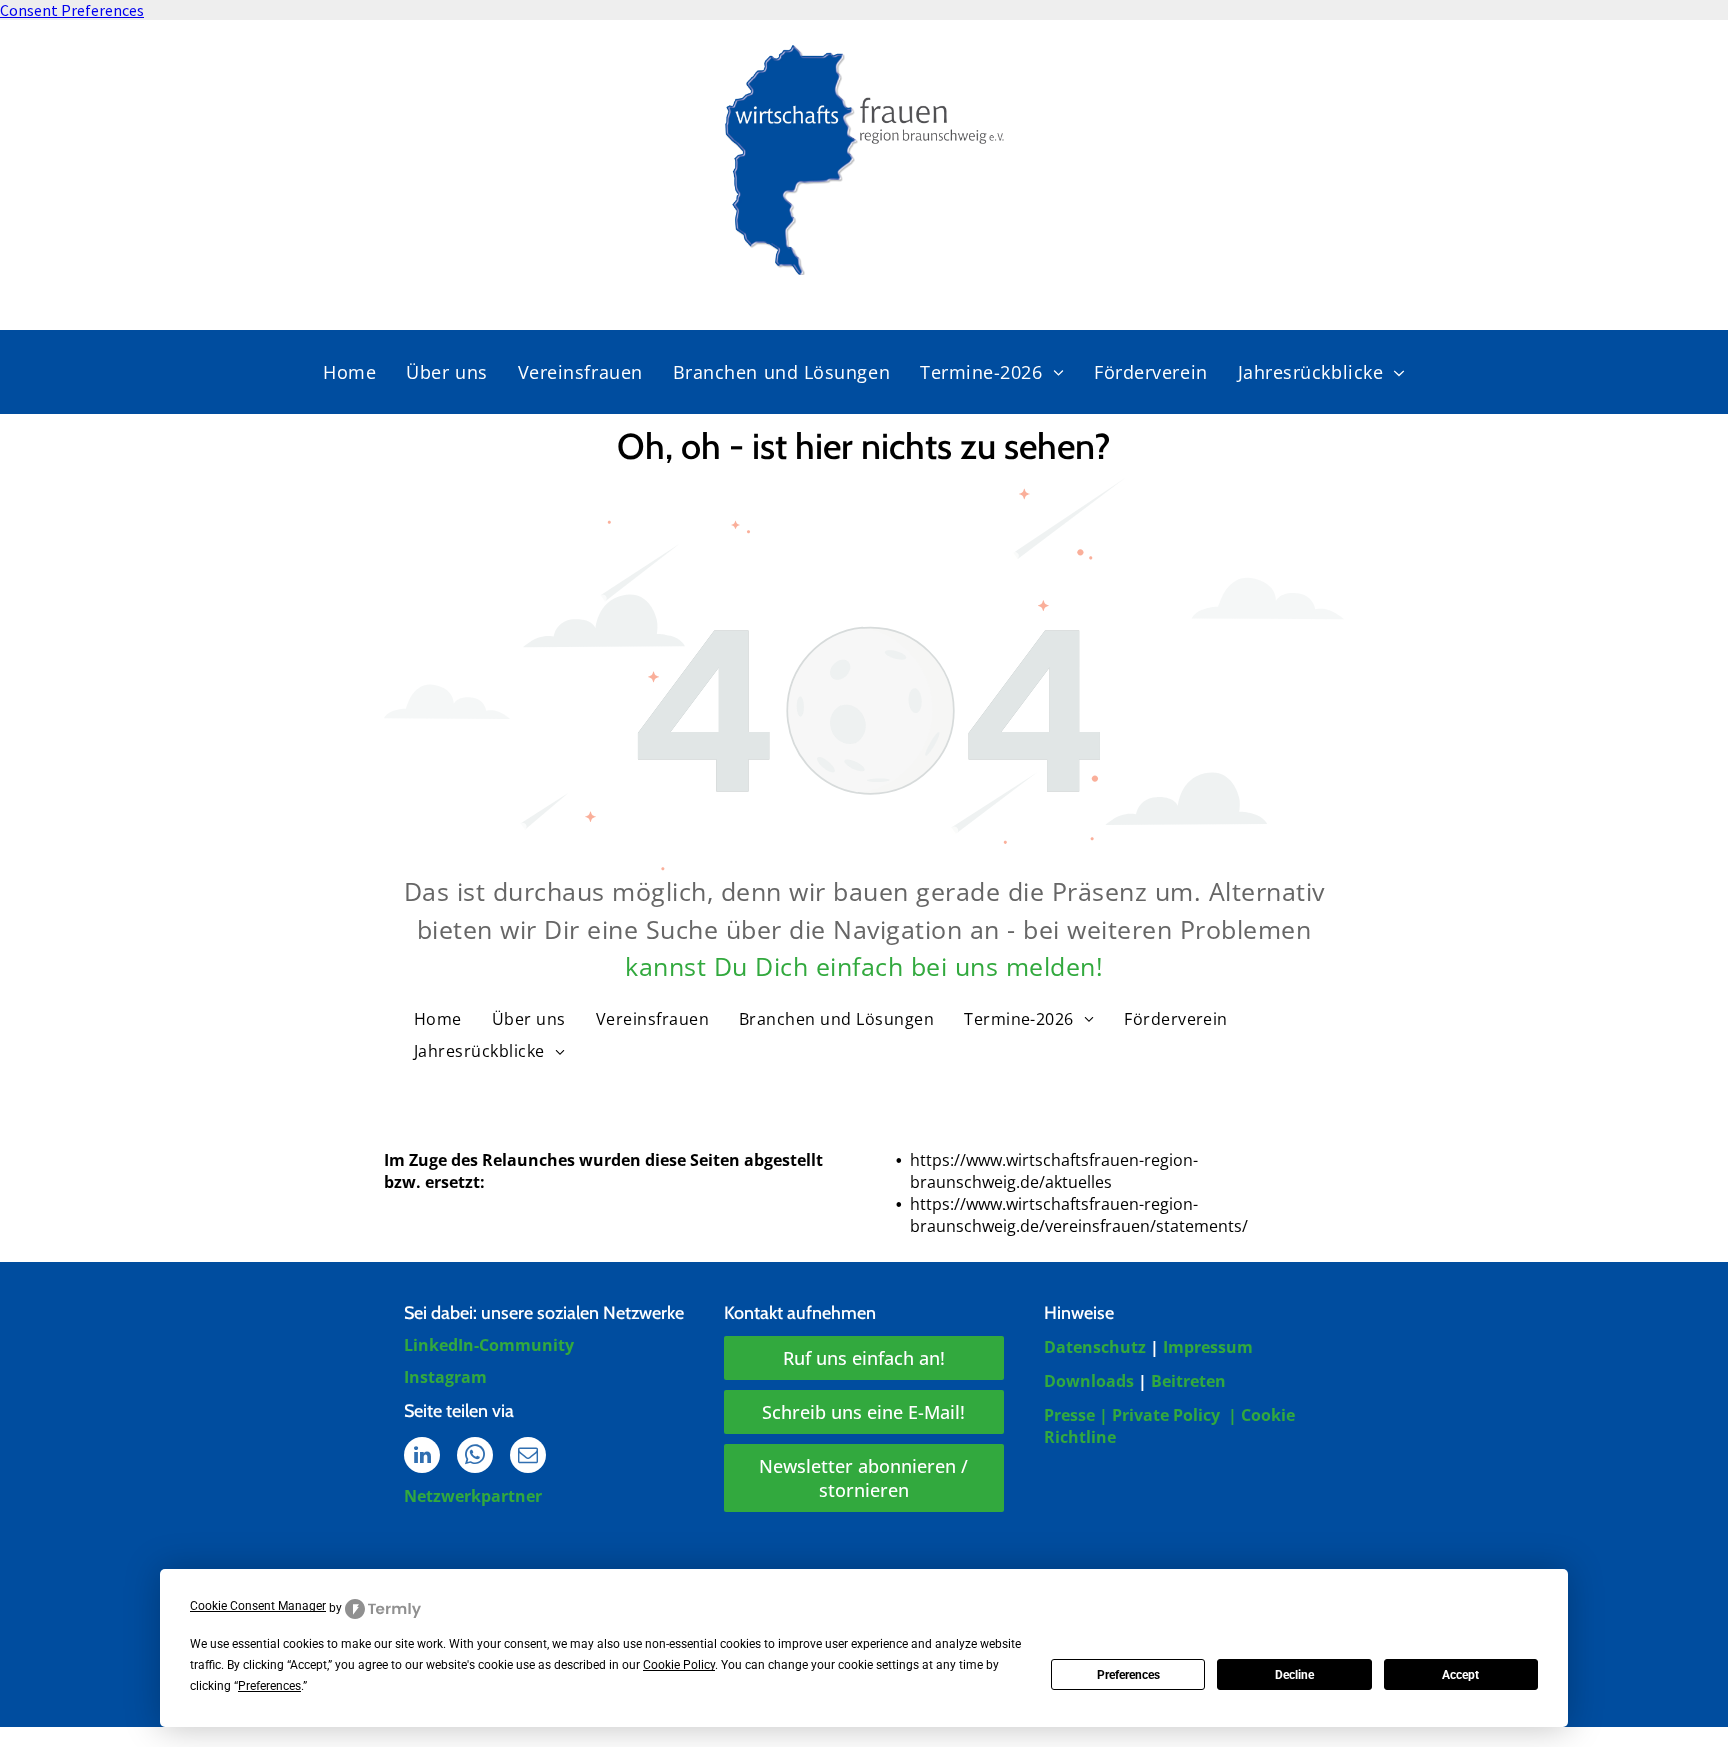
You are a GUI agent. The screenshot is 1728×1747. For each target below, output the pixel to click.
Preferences (1128, 1675)
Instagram (445, 1377)
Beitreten (1188, 1381)
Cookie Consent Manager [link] (258, 1606)
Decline (1294, 1675)
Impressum (1208, 1347)
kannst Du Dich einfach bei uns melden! (864, 966)
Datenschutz (1095, 1347)
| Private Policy (1159, 1415)
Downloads (1089, 1381)
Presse (1069, 1415)
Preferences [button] (269, 1686)
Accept (1460, 1675)
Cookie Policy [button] (679, 1665)
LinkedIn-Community (489, 1345)
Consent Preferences (72, 10)
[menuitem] (349, 371)
